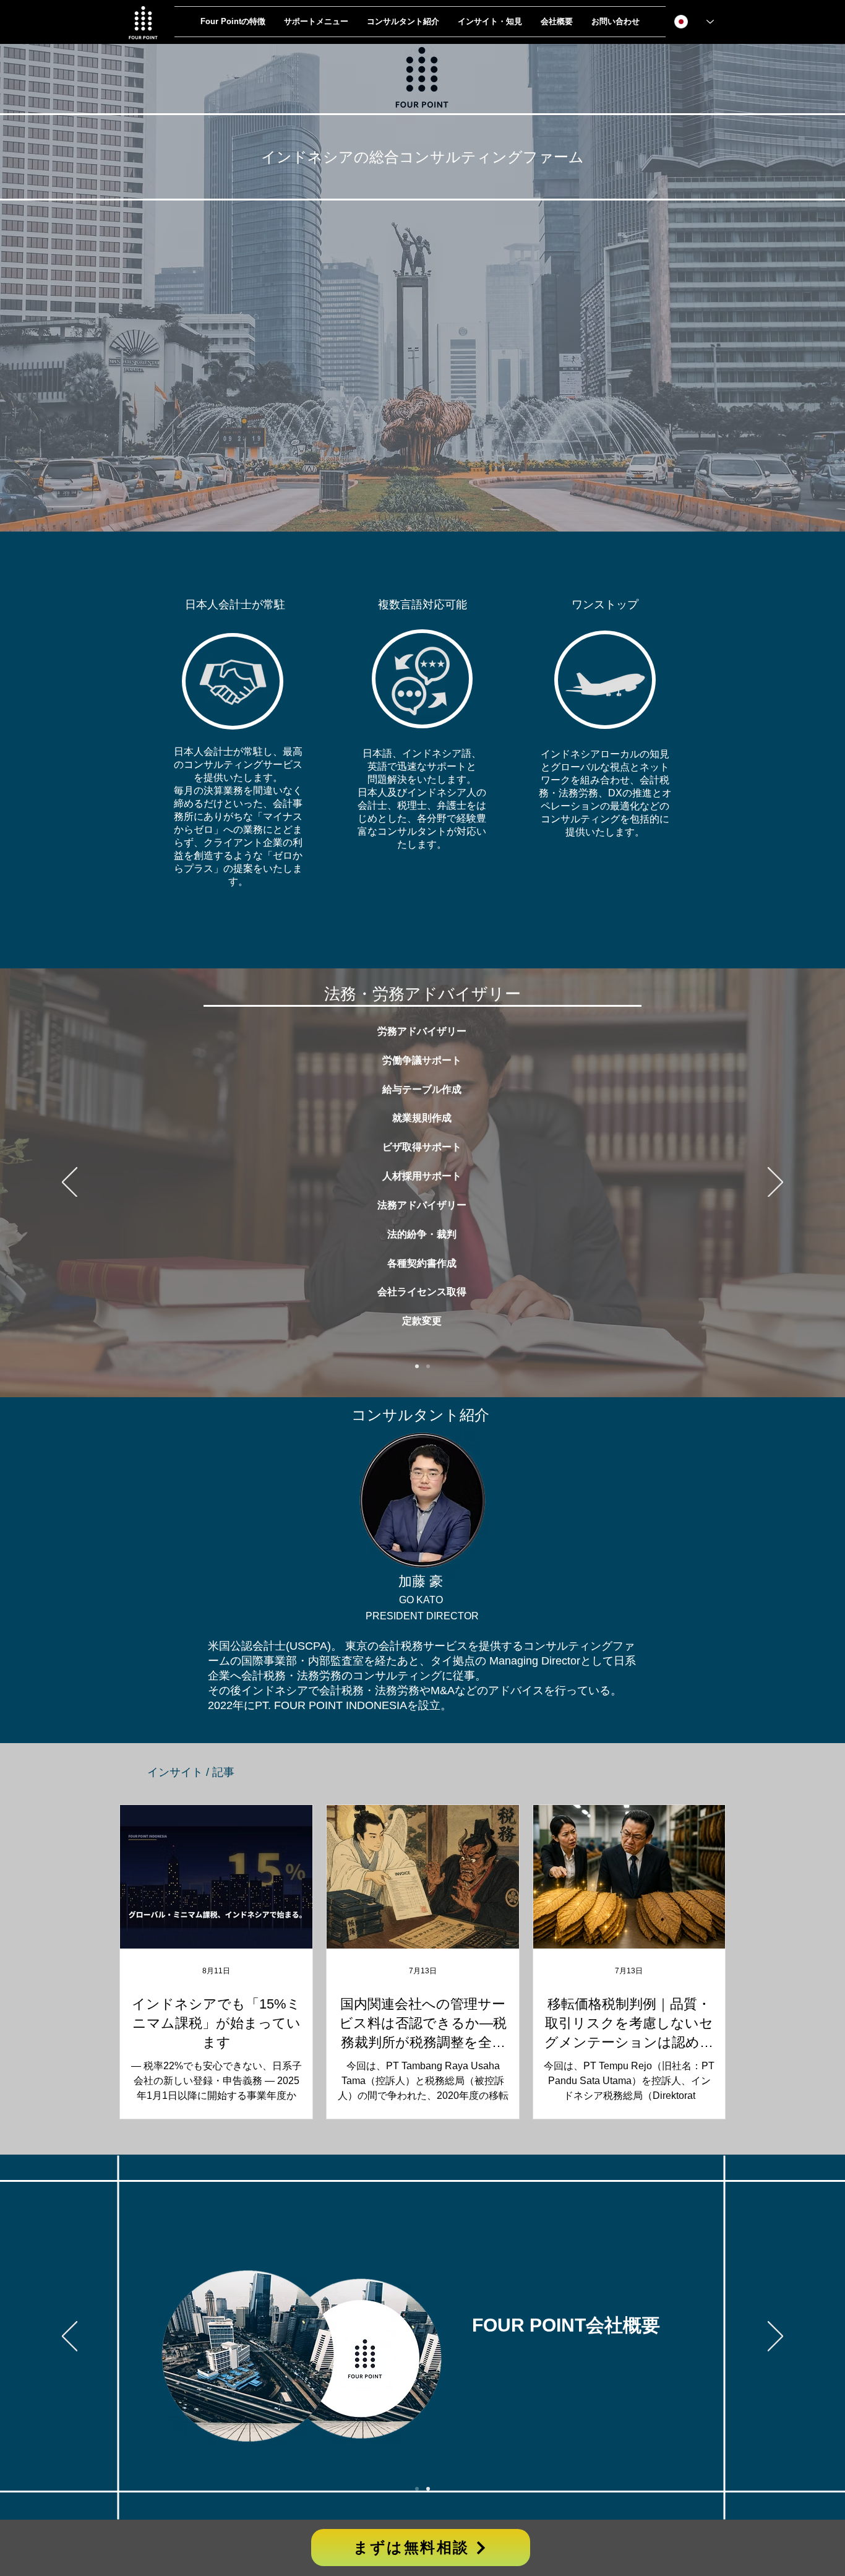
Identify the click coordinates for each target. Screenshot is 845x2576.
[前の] (70, 1183)
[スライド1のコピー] (417, 1366)
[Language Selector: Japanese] (694, 22)
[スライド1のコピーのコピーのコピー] (428, 1366)
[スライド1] (417, 2489)
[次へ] (775, 1183)
